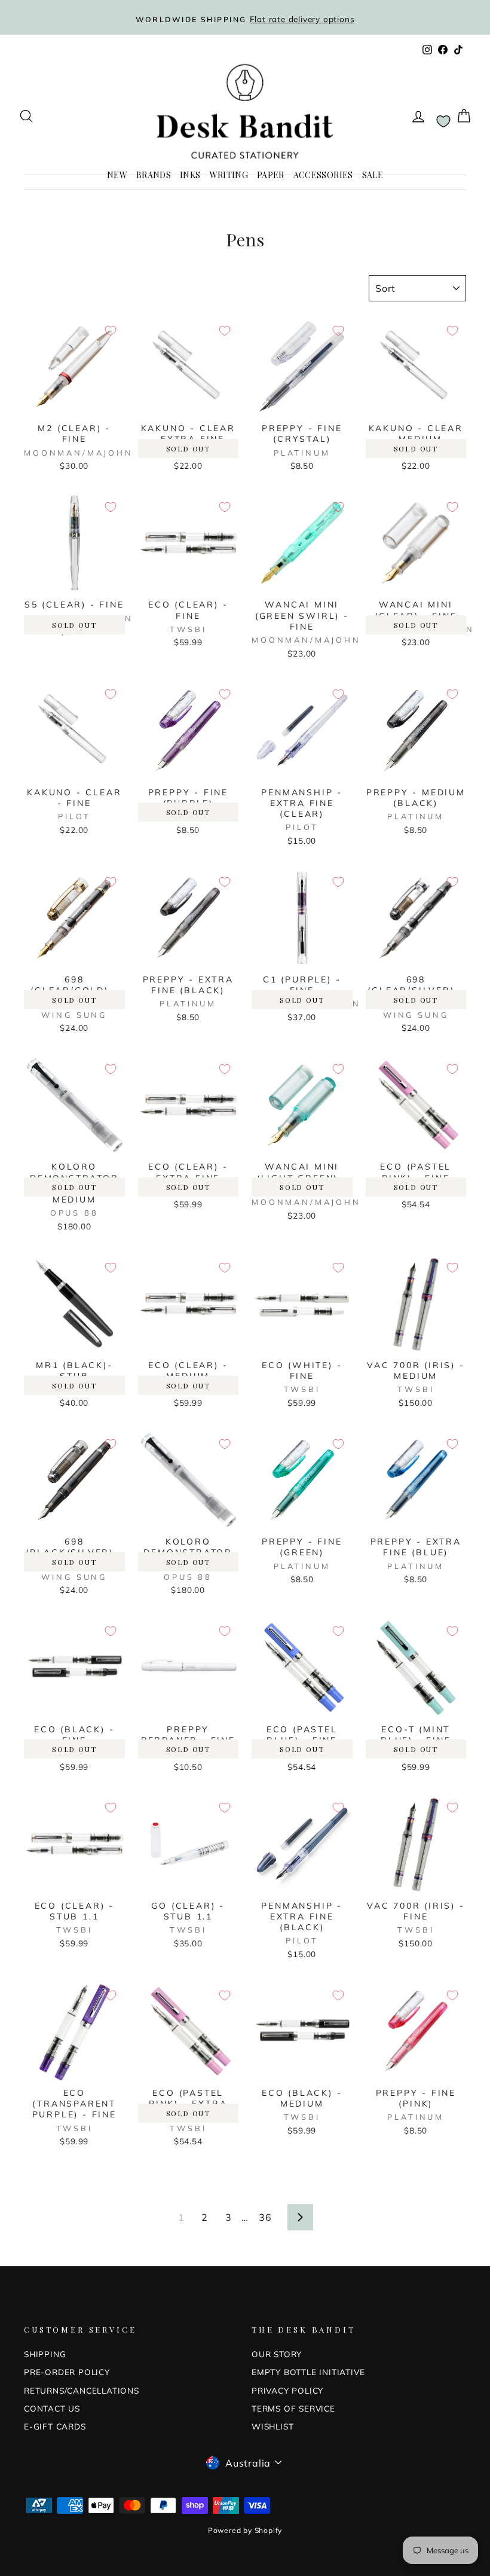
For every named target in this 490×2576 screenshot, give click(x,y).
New (117, 175)
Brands (154, 175)
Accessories (323, 175)
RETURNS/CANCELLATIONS (82, 2390)
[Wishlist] (443, 121)
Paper (271, 175)
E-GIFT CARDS (55, 2426)
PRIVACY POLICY (287, 2390)
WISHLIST (272, 2426)
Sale (373, 175)
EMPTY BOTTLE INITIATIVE (308, 2372)
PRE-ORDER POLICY (67, 2372)
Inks (190, 175)
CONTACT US (52, 2408)
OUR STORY (277, 2354)
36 (265, 2217)
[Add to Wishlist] (111, 331)
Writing (229, 175)
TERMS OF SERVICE (293, 2408)
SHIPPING (45, 2354)
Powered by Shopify (245, 2530)
